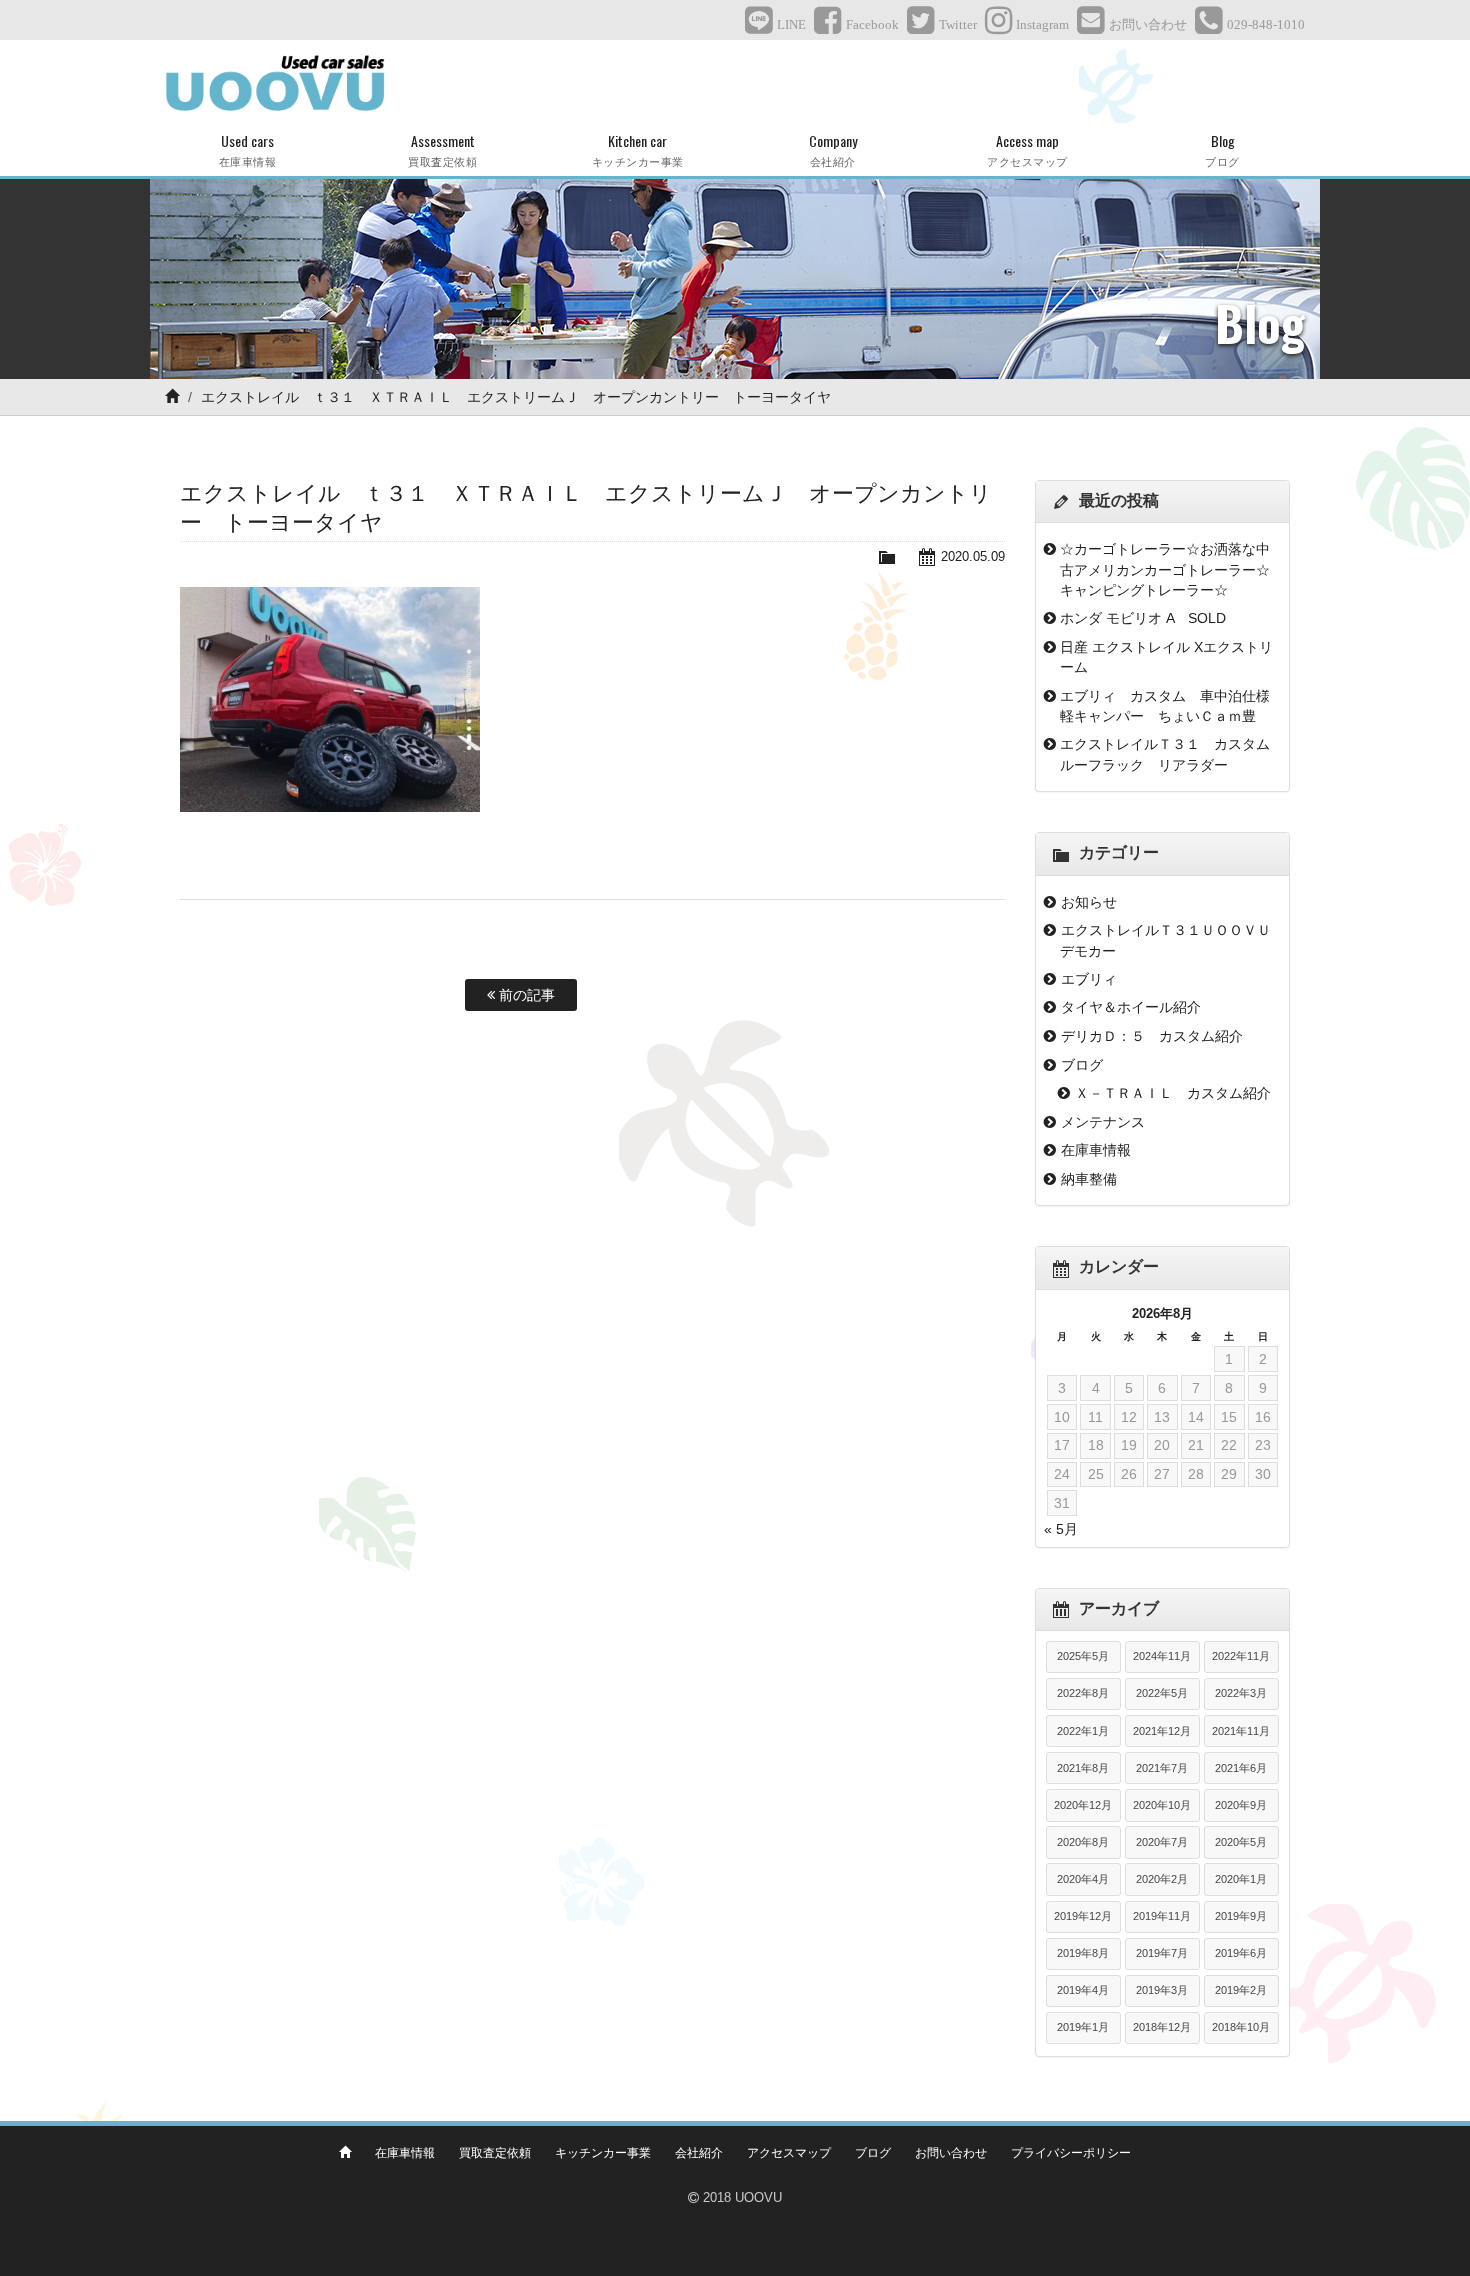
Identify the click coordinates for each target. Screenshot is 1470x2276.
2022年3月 (1241, 1693)
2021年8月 (1083, 1768)
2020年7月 (1162, 1842)
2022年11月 (1241, 1656)
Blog (1222, 149)
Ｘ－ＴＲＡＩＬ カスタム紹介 (1173, 1093)
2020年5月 (1241, 1842)
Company (833, 149)
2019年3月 (1162, 1990)
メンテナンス (1103, 1122)
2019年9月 (1241, 1916)
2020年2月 (1162, 1879)
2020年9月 (1241, 1805)
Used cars (248, 149)
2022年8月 (1083, 1693)
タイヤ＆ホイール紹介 (1131, 1007)
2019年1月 (1083, 2027)
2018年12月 (1162, 2027)
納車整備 (1089, 1179)
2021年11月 (1241, 1731)
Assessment (442, 149)
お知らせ (1089, 902)
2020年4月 (1083, 1879)
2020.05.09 (973, 556)
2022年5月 (1162, 1693)
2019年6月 (1241, 1953)
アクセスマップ (789, 2153)
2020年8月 (1083, 1842)
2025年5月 (1083, 1656)
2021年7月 (1162, 1768)
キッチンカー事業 (603, 2153)
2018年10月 (1241, 2027)
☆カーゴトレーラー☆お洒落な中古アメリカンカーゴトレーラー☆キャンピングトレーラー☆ (1165, 569)
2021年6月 (1241, 1768)
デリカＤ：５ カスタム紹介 (1152, 1036)
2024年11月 (1162, 1656)
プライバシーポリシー (1071, 2153)
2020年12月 (1083, 1805)
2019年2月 (1241, 1990)
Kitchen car (638, 149)
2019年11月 (1162, 1916)
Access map (1027, 149)
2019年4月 (1083, 1990)
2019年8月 (1083, 1953)
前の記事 (525, 995)
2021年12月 (1162, 1731)
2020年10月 (1162, 1805)
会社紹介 (699, 2153)
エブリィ (1089, 979)
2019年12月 (1083, 1916)
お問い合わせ (951, 2153)
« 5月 (1061, 1529)
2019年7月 (1162, 1953)
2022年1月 (1083, 1731)
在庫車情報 (1096, 1150)
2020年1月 (1241, 1879)
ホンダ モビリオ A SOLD (1143, 618)
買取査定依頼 (495, 2153)
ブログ (1082, 1065)
